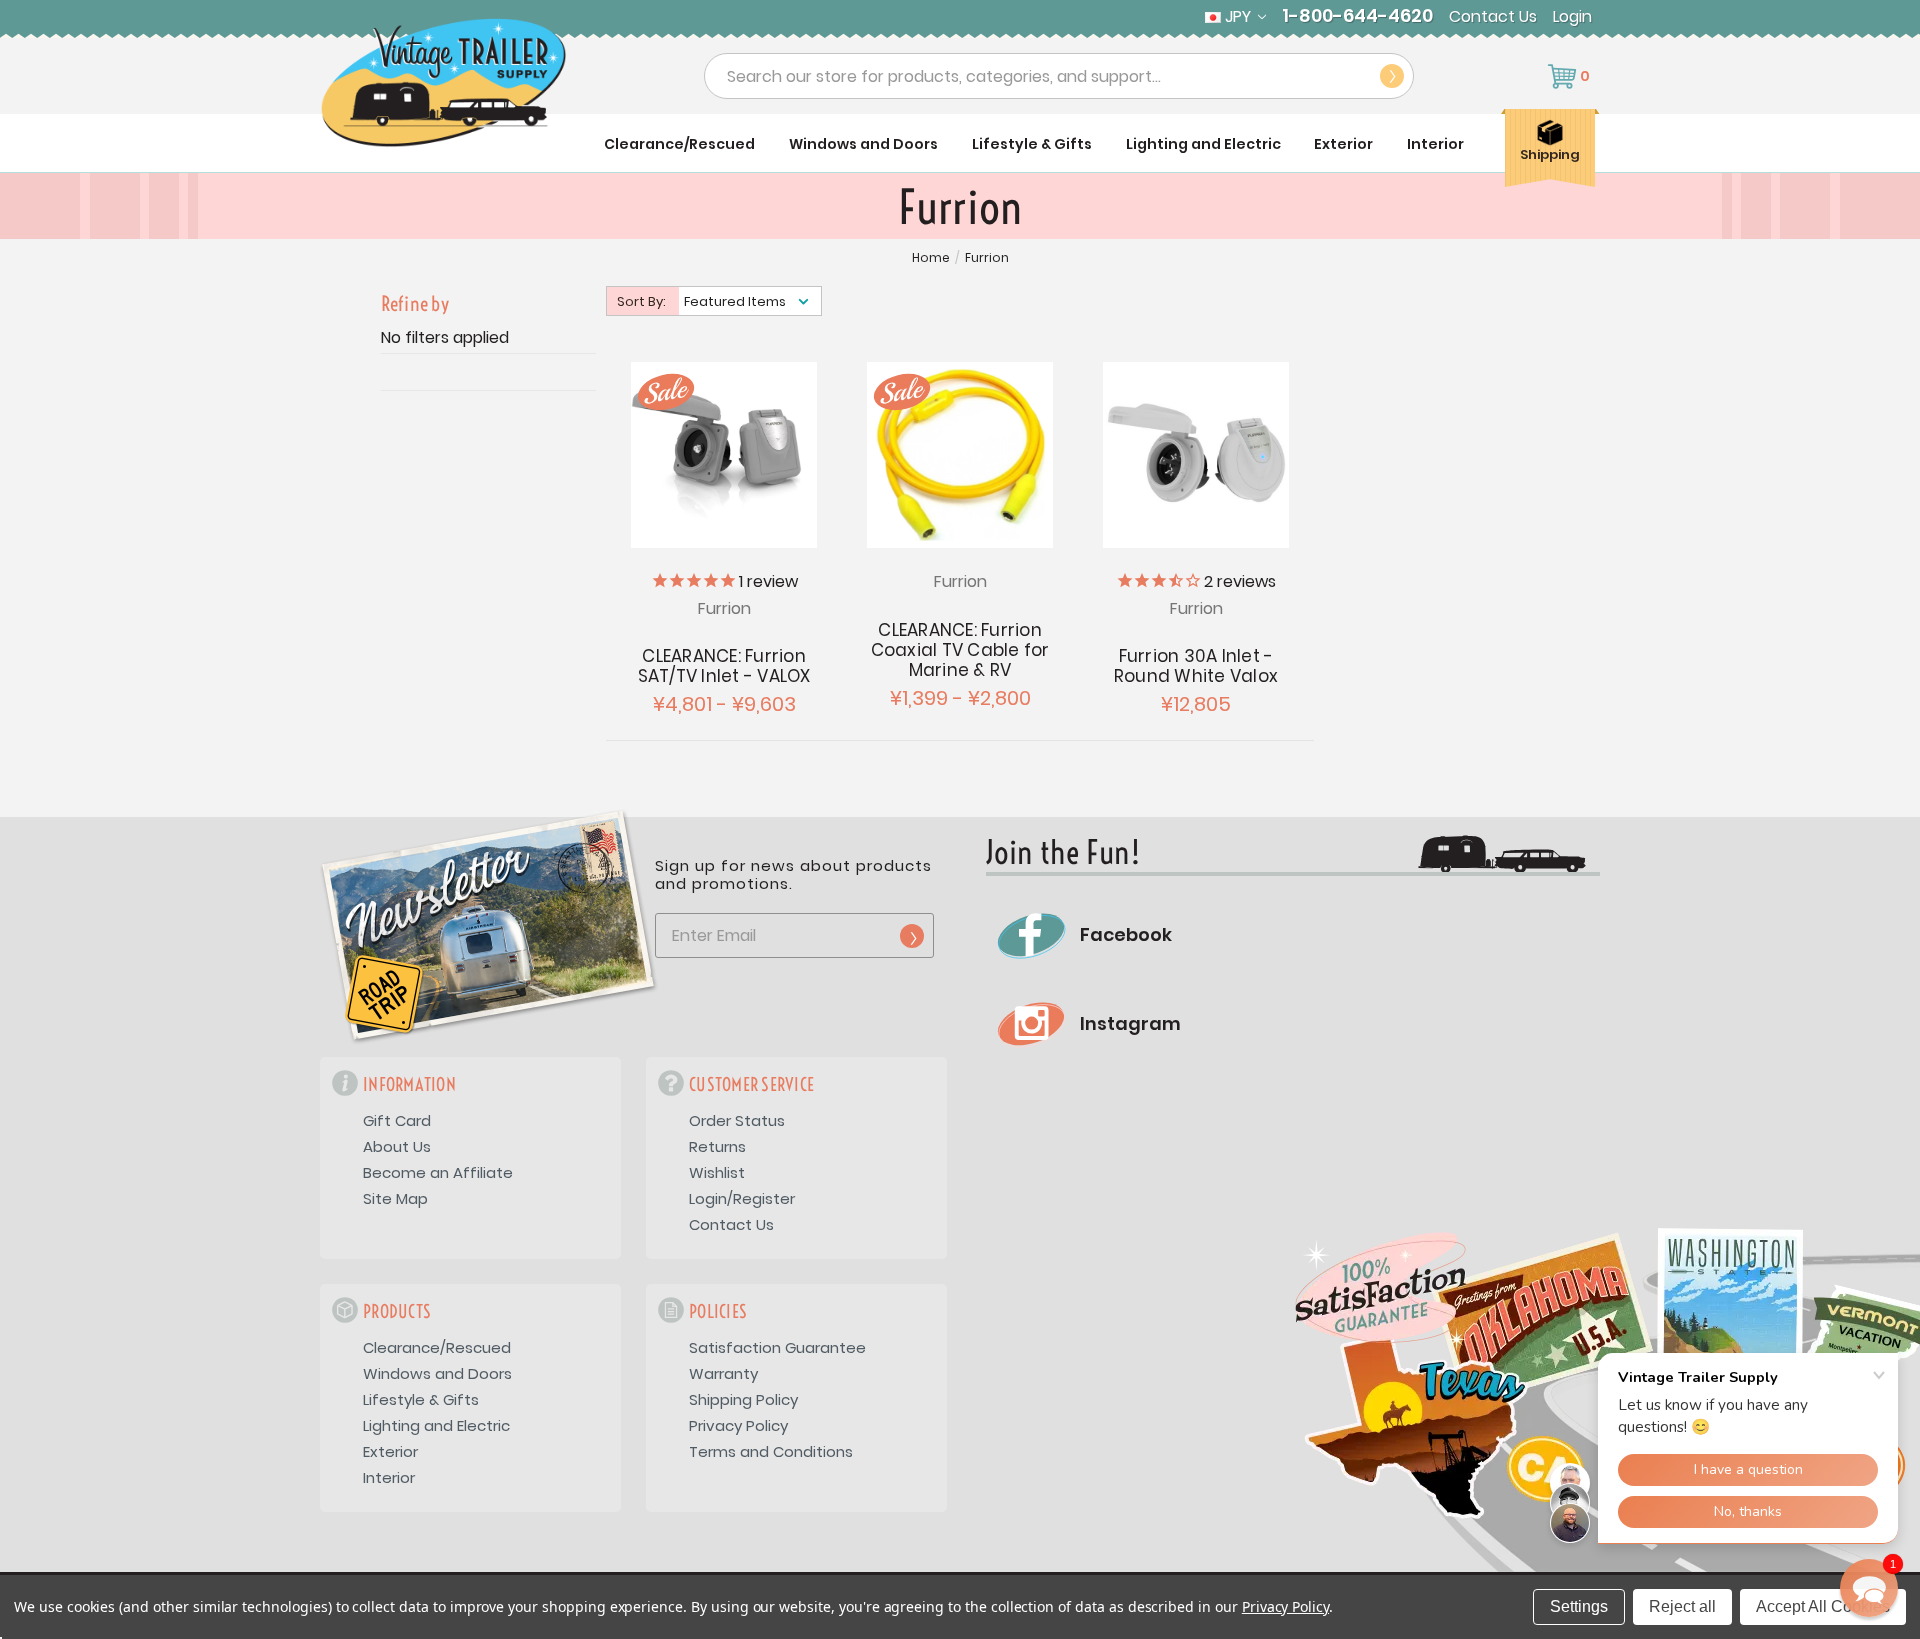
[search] (1392, 76)
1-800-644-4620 (1357, 16)
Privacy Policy (738, 1425)
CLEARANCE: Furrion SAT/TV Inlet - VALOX (724, 666)
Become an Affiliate (438, 1172)
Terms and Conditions (771, 1451)
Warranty (723, 1373)
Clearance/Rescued (679, 144)
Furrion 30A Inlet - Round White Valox (1196, 666)
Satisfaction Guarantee (777, 1347)
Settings (1579, 1606)
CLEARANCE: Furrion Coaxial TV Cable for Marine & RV (960, 650)
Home (931, 258)
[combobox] (1059, 76)
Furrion (987, 258)
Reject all (1682, 1606)
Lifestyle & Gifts (1032, 144)
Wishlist (717, 1172)
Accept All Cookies (1823, 1606)
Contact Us (1493, 17)
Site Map (395, 1198)
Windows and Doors (863, 144)
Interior (1435, 144)
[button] (1869, 1588)
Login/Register (742, 1198)
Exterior (1343, 144)
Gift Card (397, 1120)
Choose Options (724, 453)
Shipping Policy (743, 1399)
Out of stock (1196, 453)
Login (1572, 17)
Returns (717, 1146)
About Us (397, 1146)
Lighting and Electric (1203, 144)
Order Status (737, 1120)
